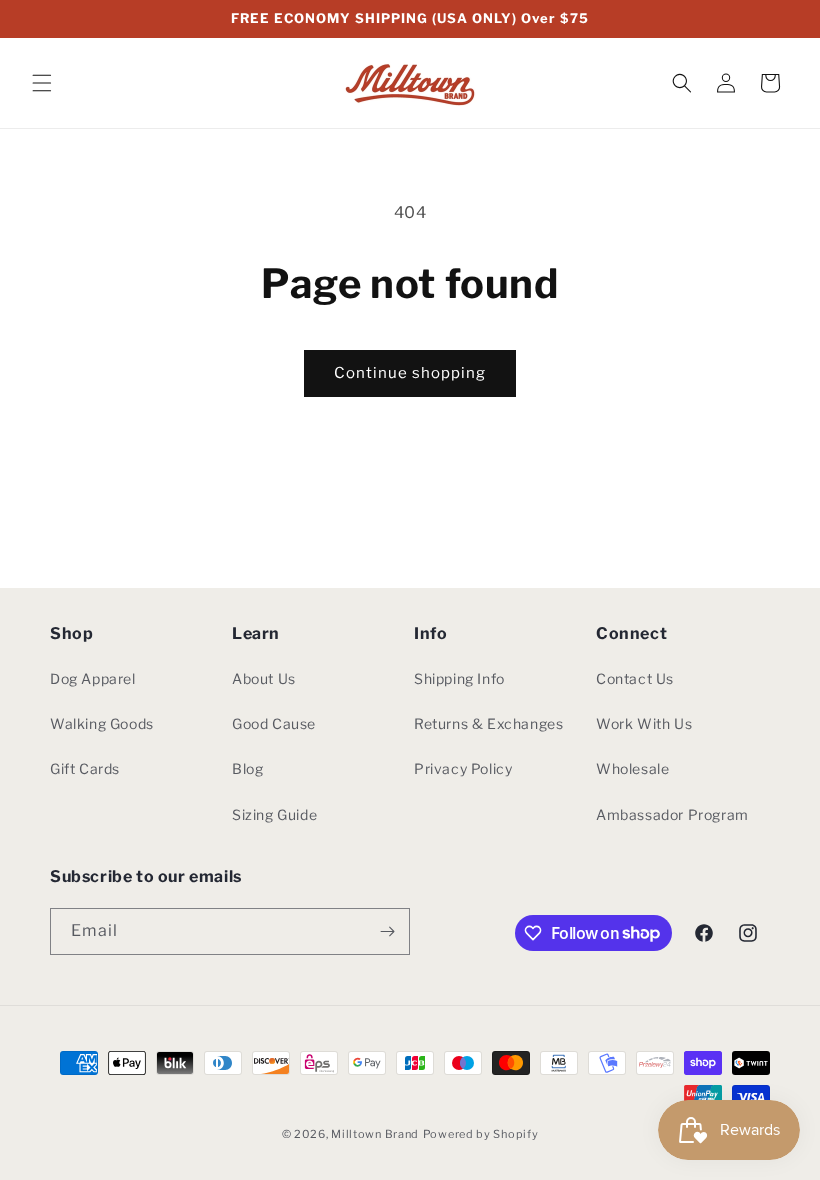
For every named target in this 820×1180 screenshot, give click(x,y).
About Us (264, 678)
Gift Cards (85, 768)
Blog (247, 768)
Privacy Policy (463, 768)
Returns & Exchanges (488, 723)
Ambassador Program (672, 814)
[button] (42, 83)
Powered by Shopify (481, 1134)
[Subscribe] (387, 931)
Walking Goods (102, 723)
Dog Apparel (93, 678)
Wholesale (632, 768)
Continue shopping (410, 373)
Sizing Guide (274, 814)
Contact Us (635, 678)
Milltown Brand (375, 1134)
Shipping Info (459, 678)
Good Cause (274, 723)
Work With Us (644, 723)
